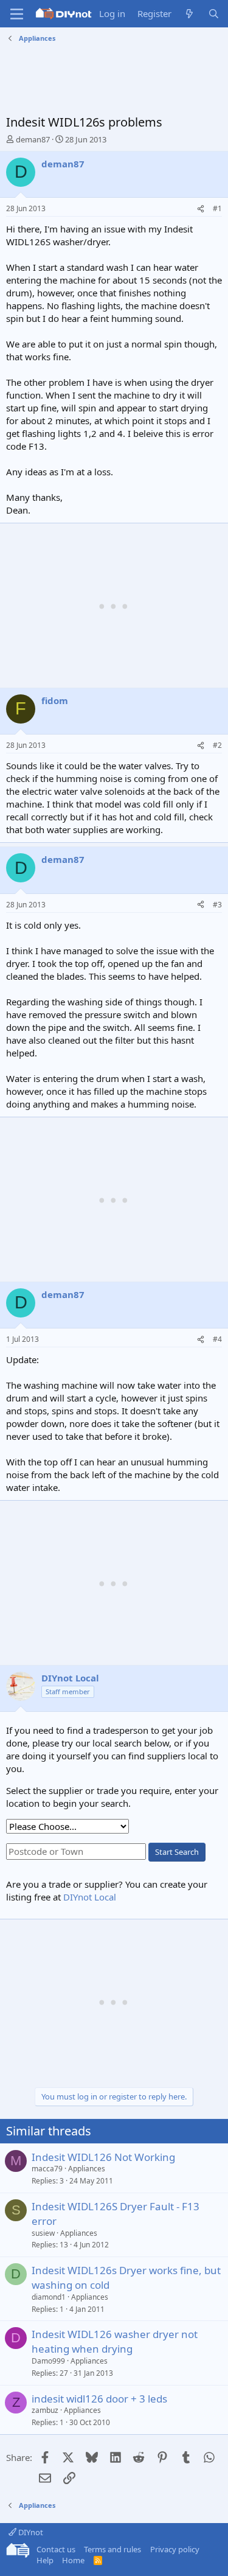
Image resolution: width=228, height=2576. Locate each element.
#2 (217, 745)
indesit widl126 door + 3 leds (99, 2399)
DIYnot (30, 2532)
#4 (217, 1339)
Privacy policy (175, 2549)
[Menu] (17, 14)
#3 (217, 905)
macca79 (47, 2169)
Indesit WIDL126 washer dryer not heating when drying (115, 2341)
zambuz (45, 2410)
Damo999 (48, 2361)
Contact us (56, 2549)
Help (45, 2560)
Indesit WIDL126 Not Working (103, 2157)
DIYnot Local (90, 1897)
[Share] (201, 209)
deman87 (33, 139)
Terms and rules (112, 2549)
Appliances (87, 2169)
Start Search (177, 1852)
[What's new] (189, 14)
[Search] (214, 14)
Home (73, 2560)
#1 (217, 208)
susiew (43, 2233)
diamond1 (49, 2297)
